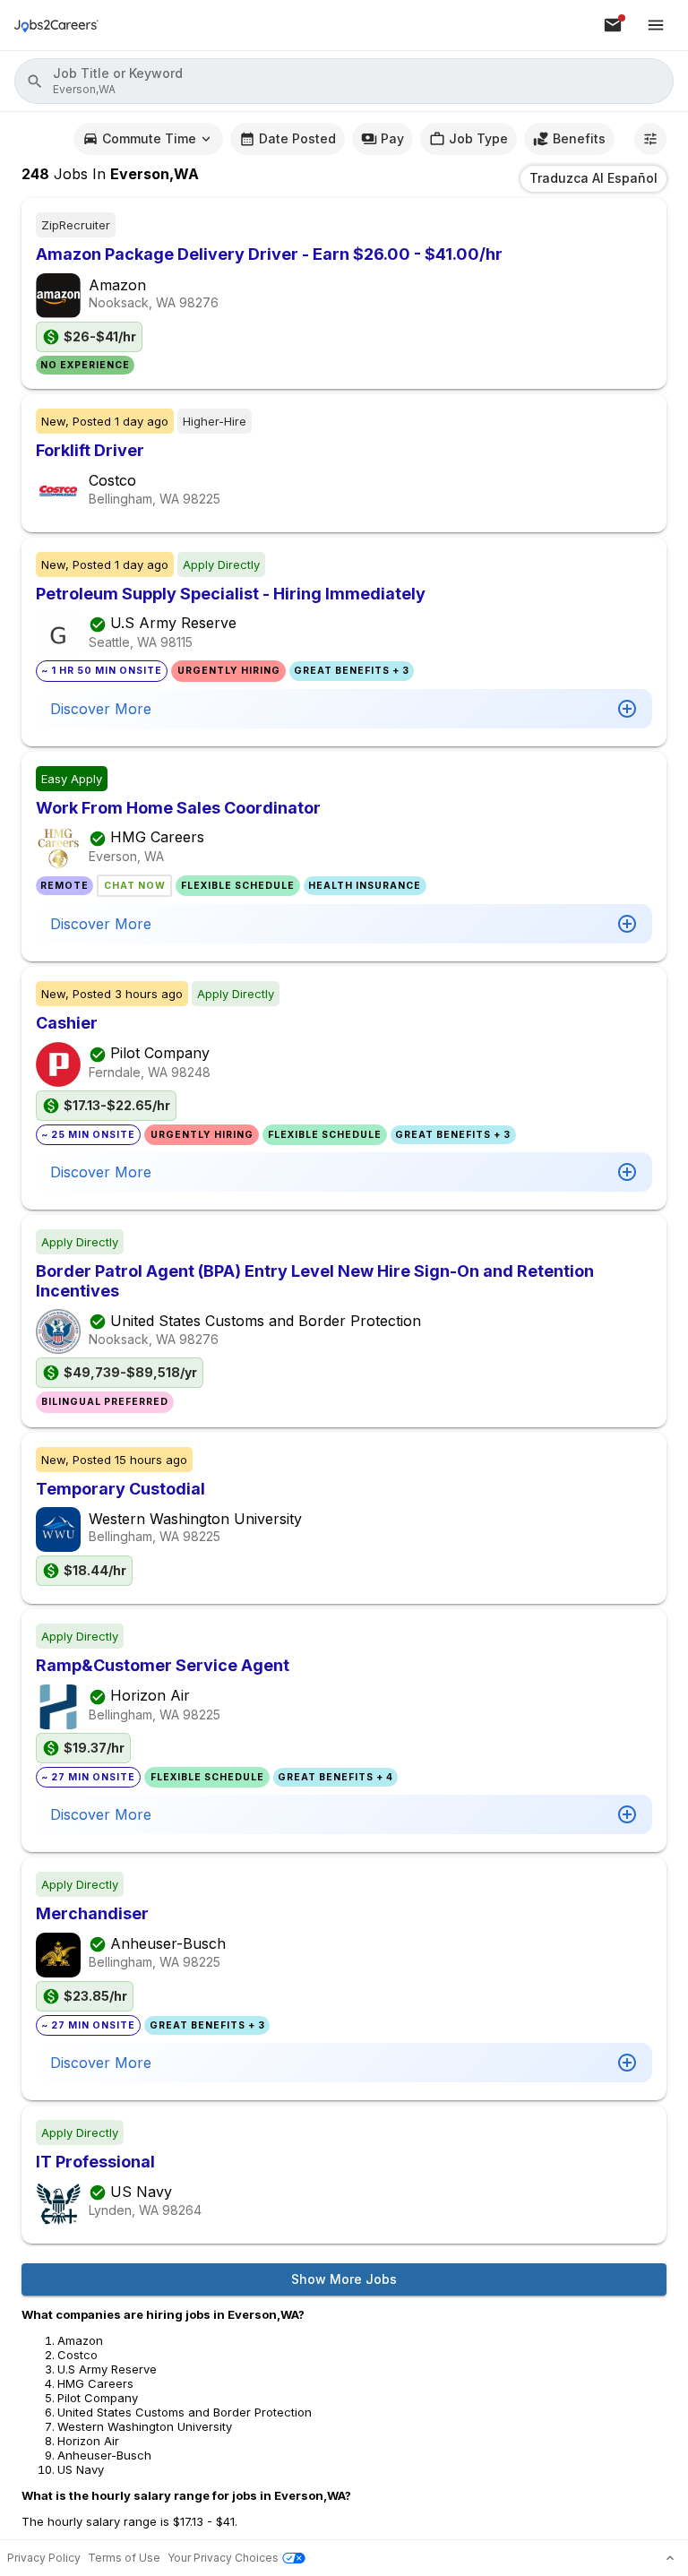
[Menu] (656, 25)
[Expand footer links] (670, 2558)
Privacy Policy (44, 2558)
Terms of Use (124, 2558)
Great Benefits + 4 (335, 1777)
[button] (344, 81)
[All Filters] (650, 139)
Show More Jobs (344, 2279)
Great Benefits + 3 (352, 671)
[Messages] (613, 25)
